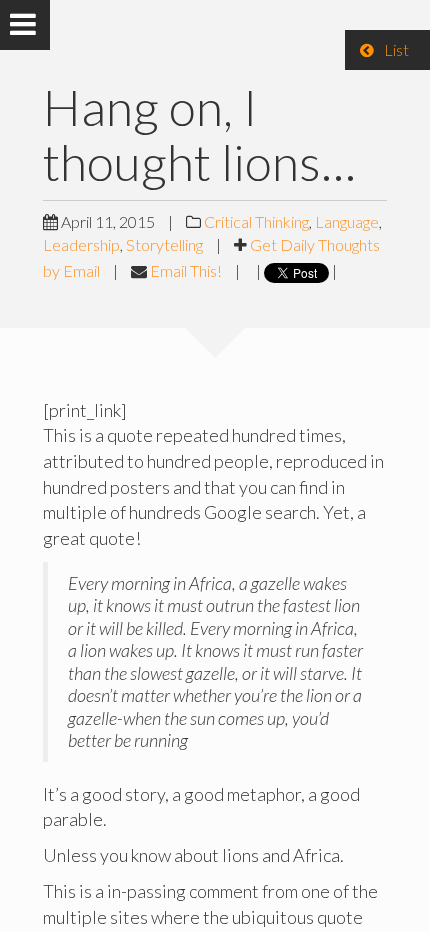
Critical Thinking (256, 221)
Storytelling (164, 244)
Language (347, 221)
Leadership (81, 244)
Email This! (186, 270)
